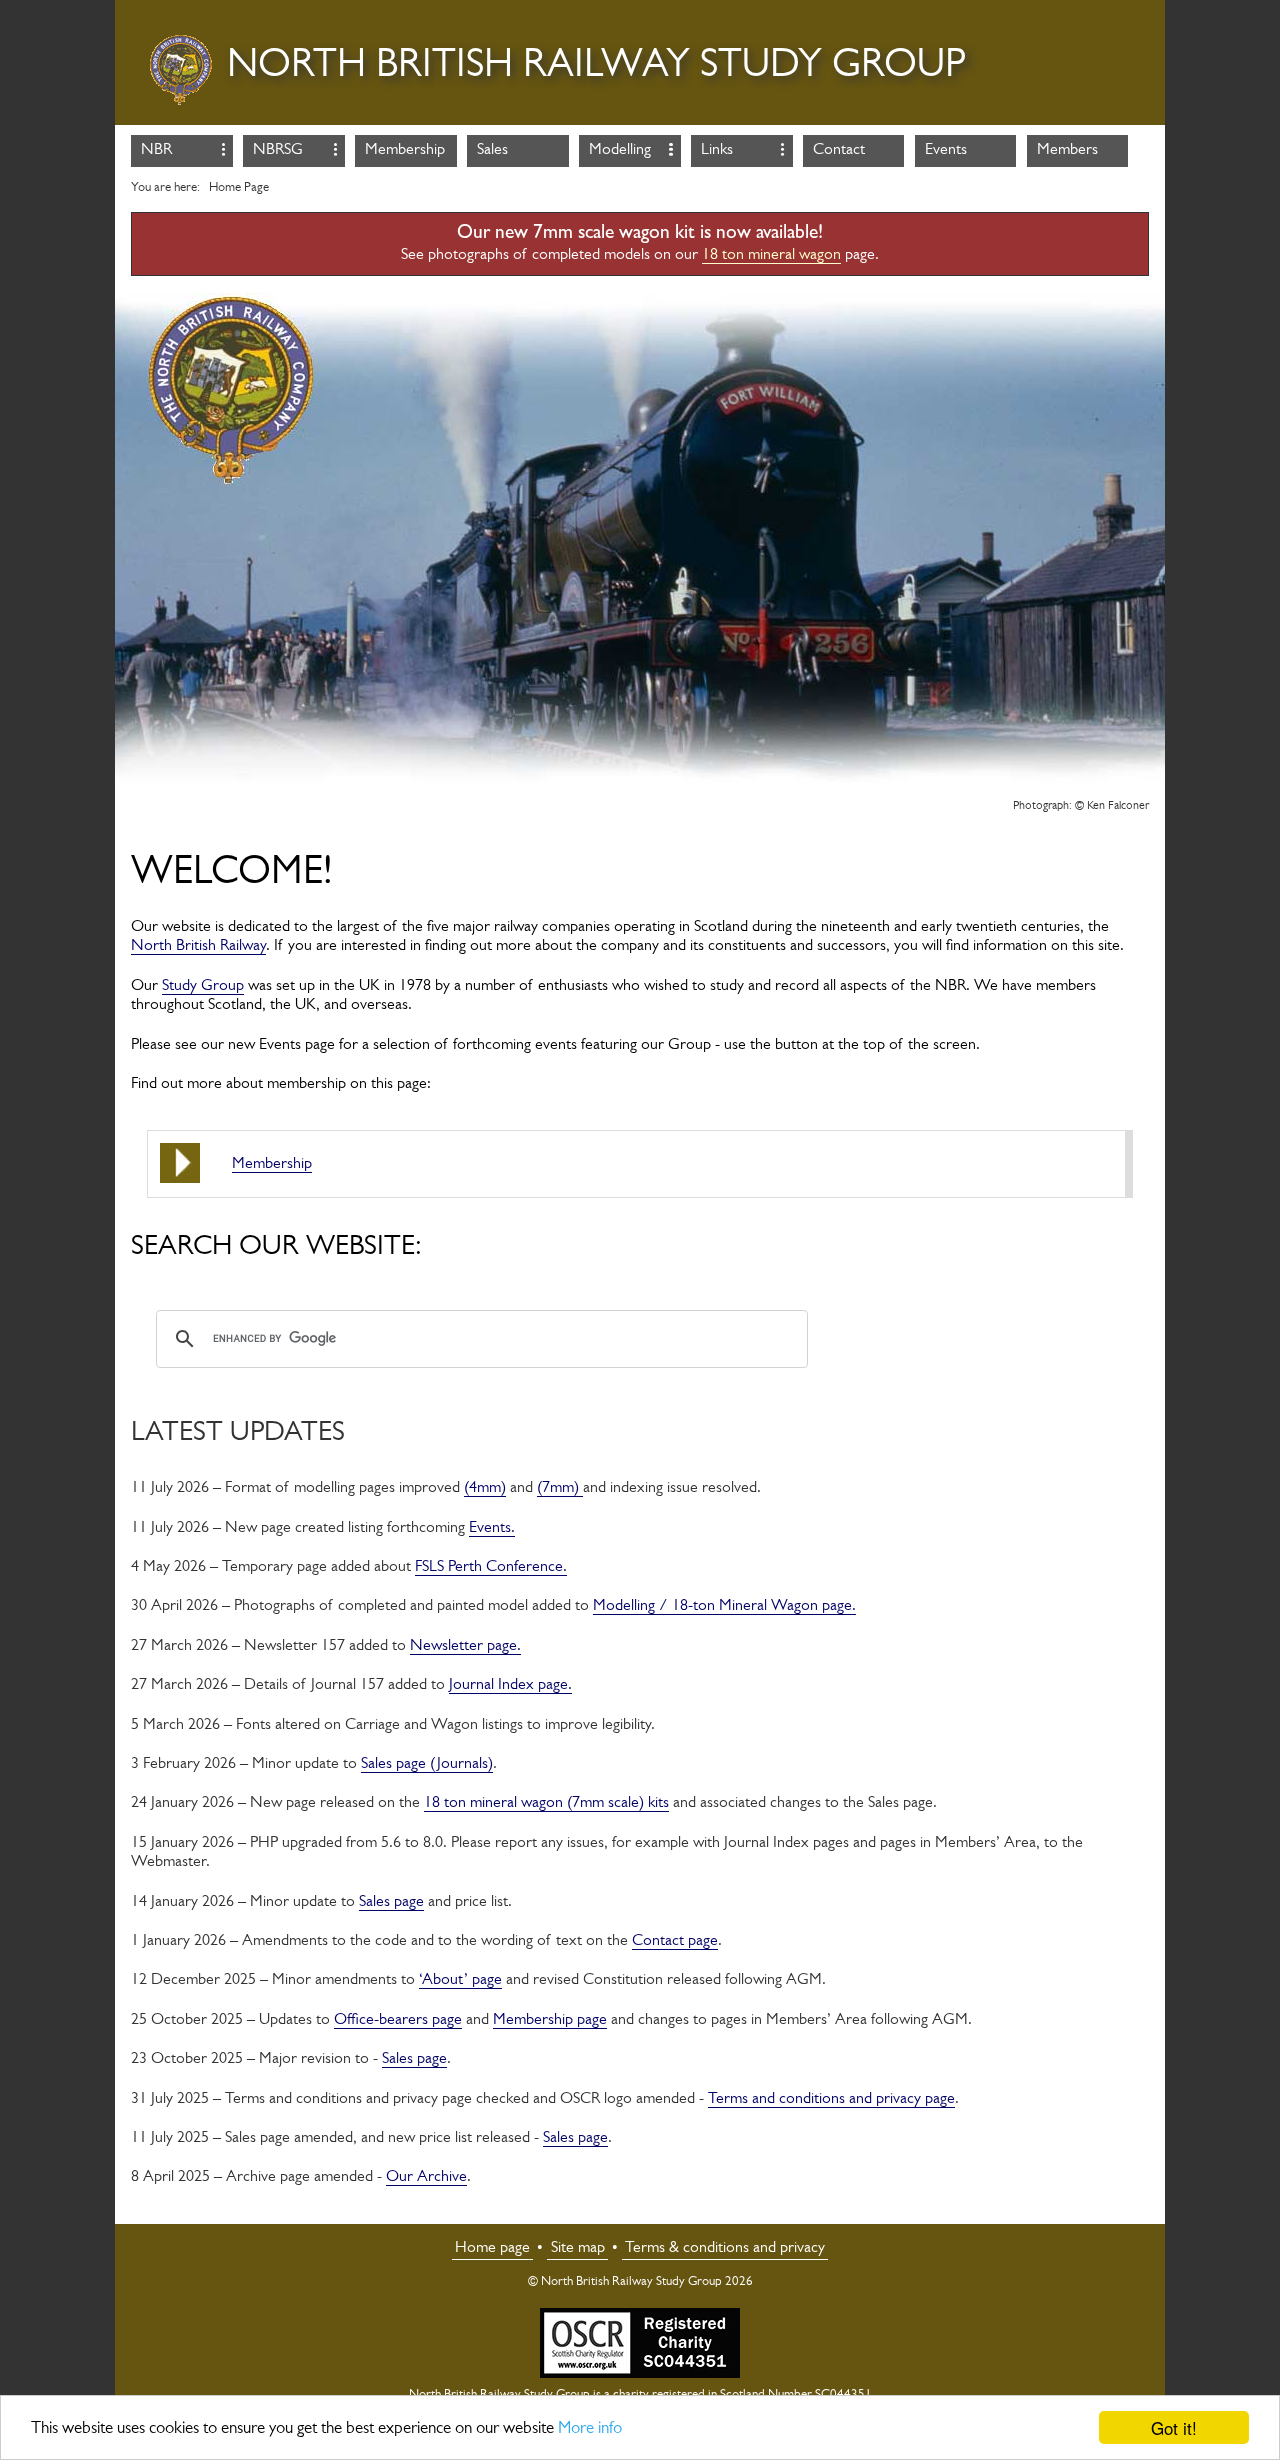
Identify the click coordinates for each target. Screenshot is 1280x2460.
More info (590, 2428)
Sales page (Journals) (427, 1764)
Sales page (391, 1902)
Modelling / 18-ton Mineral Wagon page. (724, 1606)
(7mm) (560, 1488)
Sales (492, 150)
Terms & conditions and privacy (725, 2248)
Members (1067, 150)
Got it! (1174, 2427)
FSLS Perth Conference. (491, 1567)
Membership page (550, 2020)
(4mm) (485, 1488)
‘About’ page (460, 1980)
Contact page (675, 1941)
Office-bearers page (398, 2020)
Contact (839, 150)
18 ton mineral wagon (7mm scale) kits (546, 1803)
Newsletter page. (465, 1646)
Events (946, 150)
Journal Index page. (510, 1685)
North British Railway (198, 946)
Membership (405, 150)
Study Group (203, 986)
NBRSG (278, 150)
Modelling (620, 150)
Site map (578, 2248)
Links (717, 150)
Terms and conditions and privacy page (831, 2099)
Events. (492, 1528)
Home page (492, 2248)
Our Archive (426, 2177)
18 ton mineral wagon (771, 255)
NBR (156, 150)
